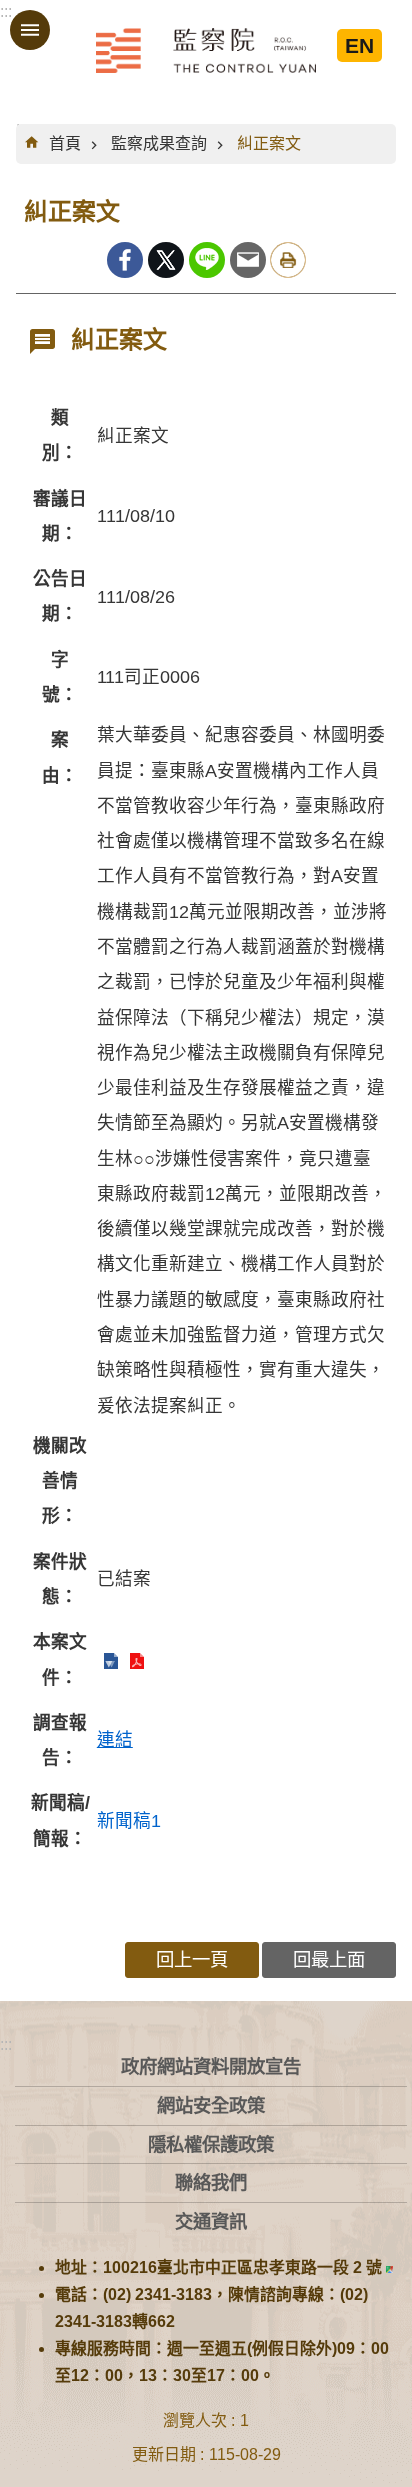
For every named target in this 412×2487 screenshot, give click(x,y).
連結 (115, 1740)
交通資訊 (211, 2221)
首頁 (65, 143)
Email (248, 260)
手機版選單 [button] (30, 30)
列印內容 (288, 260)
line (207, 260)
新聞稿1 (129, 1821)
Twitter (166, 260)
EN (359, 45)
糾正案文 (269, 143)
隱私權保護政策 (211, 2144)
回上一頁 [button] (192, 1959)
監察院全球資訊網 (206, 50)
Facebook (125, 260)
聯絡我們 (211, 2182)
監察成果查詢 (159, 143)
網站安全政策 (211, 2105)
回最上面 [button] (329, 1959)
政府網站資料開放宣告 (211, 2066)
